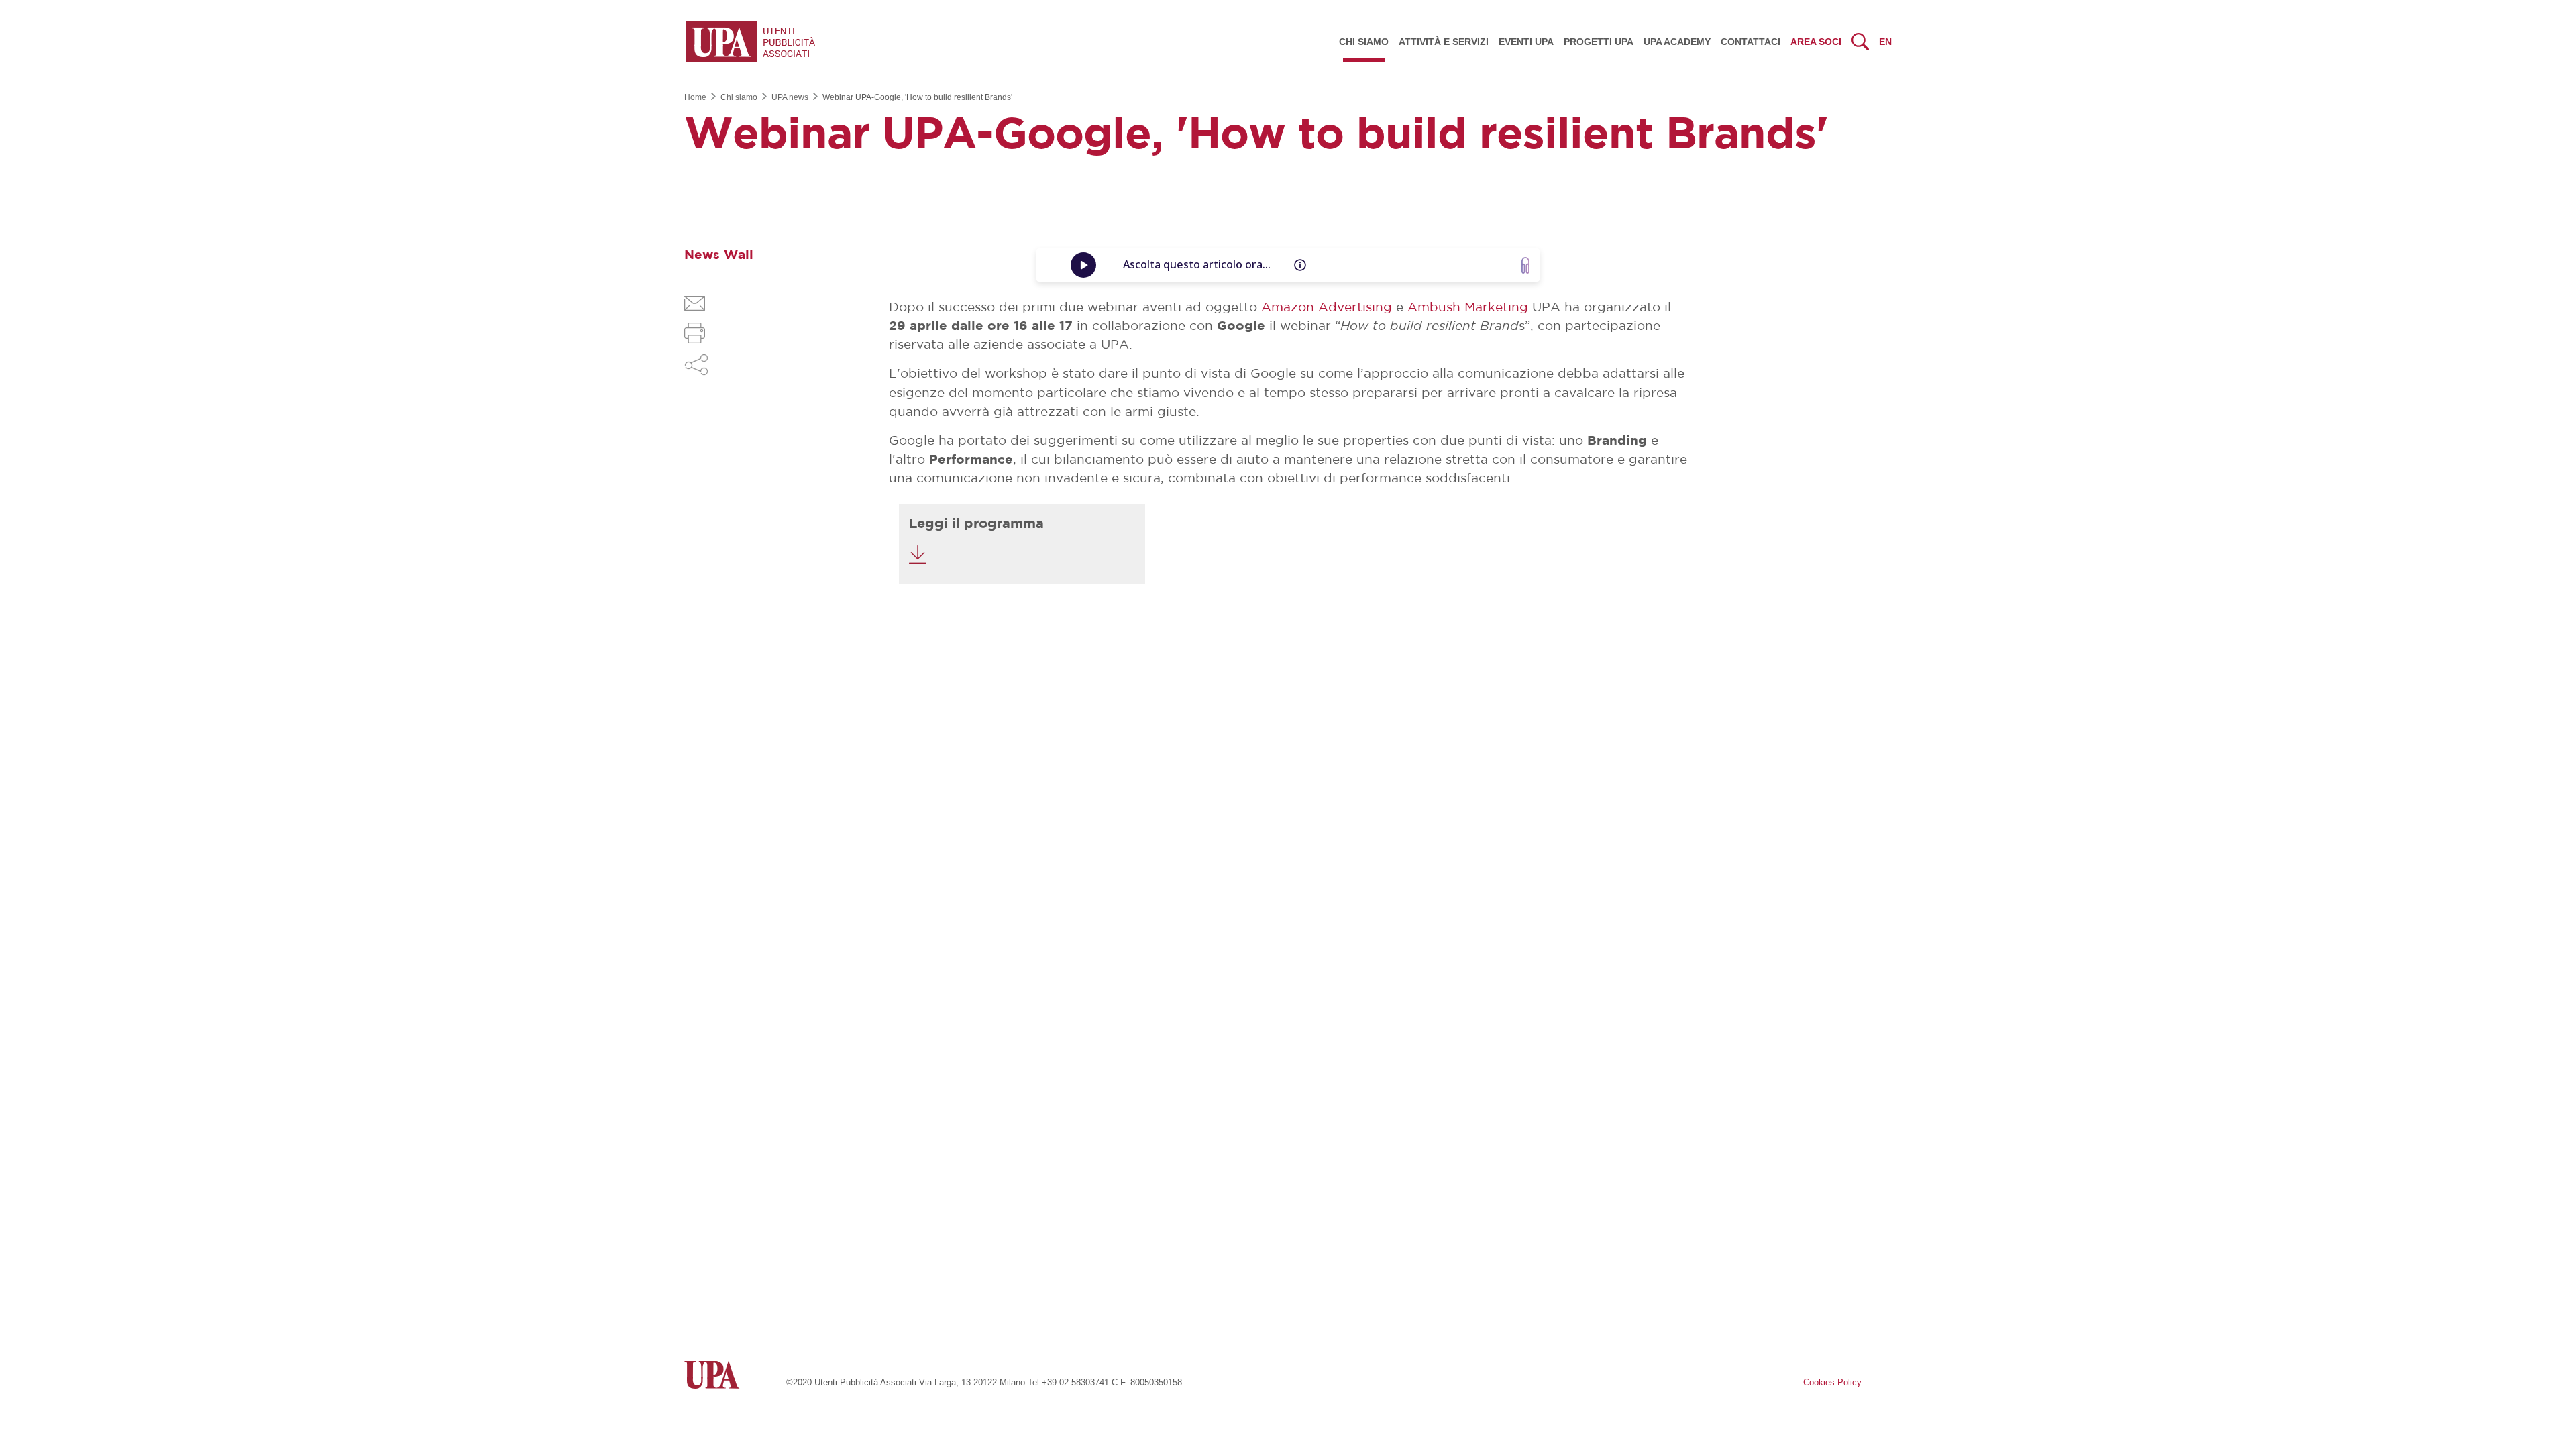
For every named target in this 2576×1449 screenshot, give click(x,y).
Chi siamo (1364, 42)
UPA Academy (1677, 42)
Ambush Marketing (1468, 308)
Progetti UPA (1599, 42)
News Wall (719, 255)
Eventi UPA (1526, 42)
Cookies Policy (1832, 1382)
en (1885, 42)
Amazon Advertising (1327, 308)
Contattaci (1751, 42)
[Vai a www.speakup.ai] (1525, 265)
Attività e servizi (1444, 42)
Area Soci (1816, 42)
